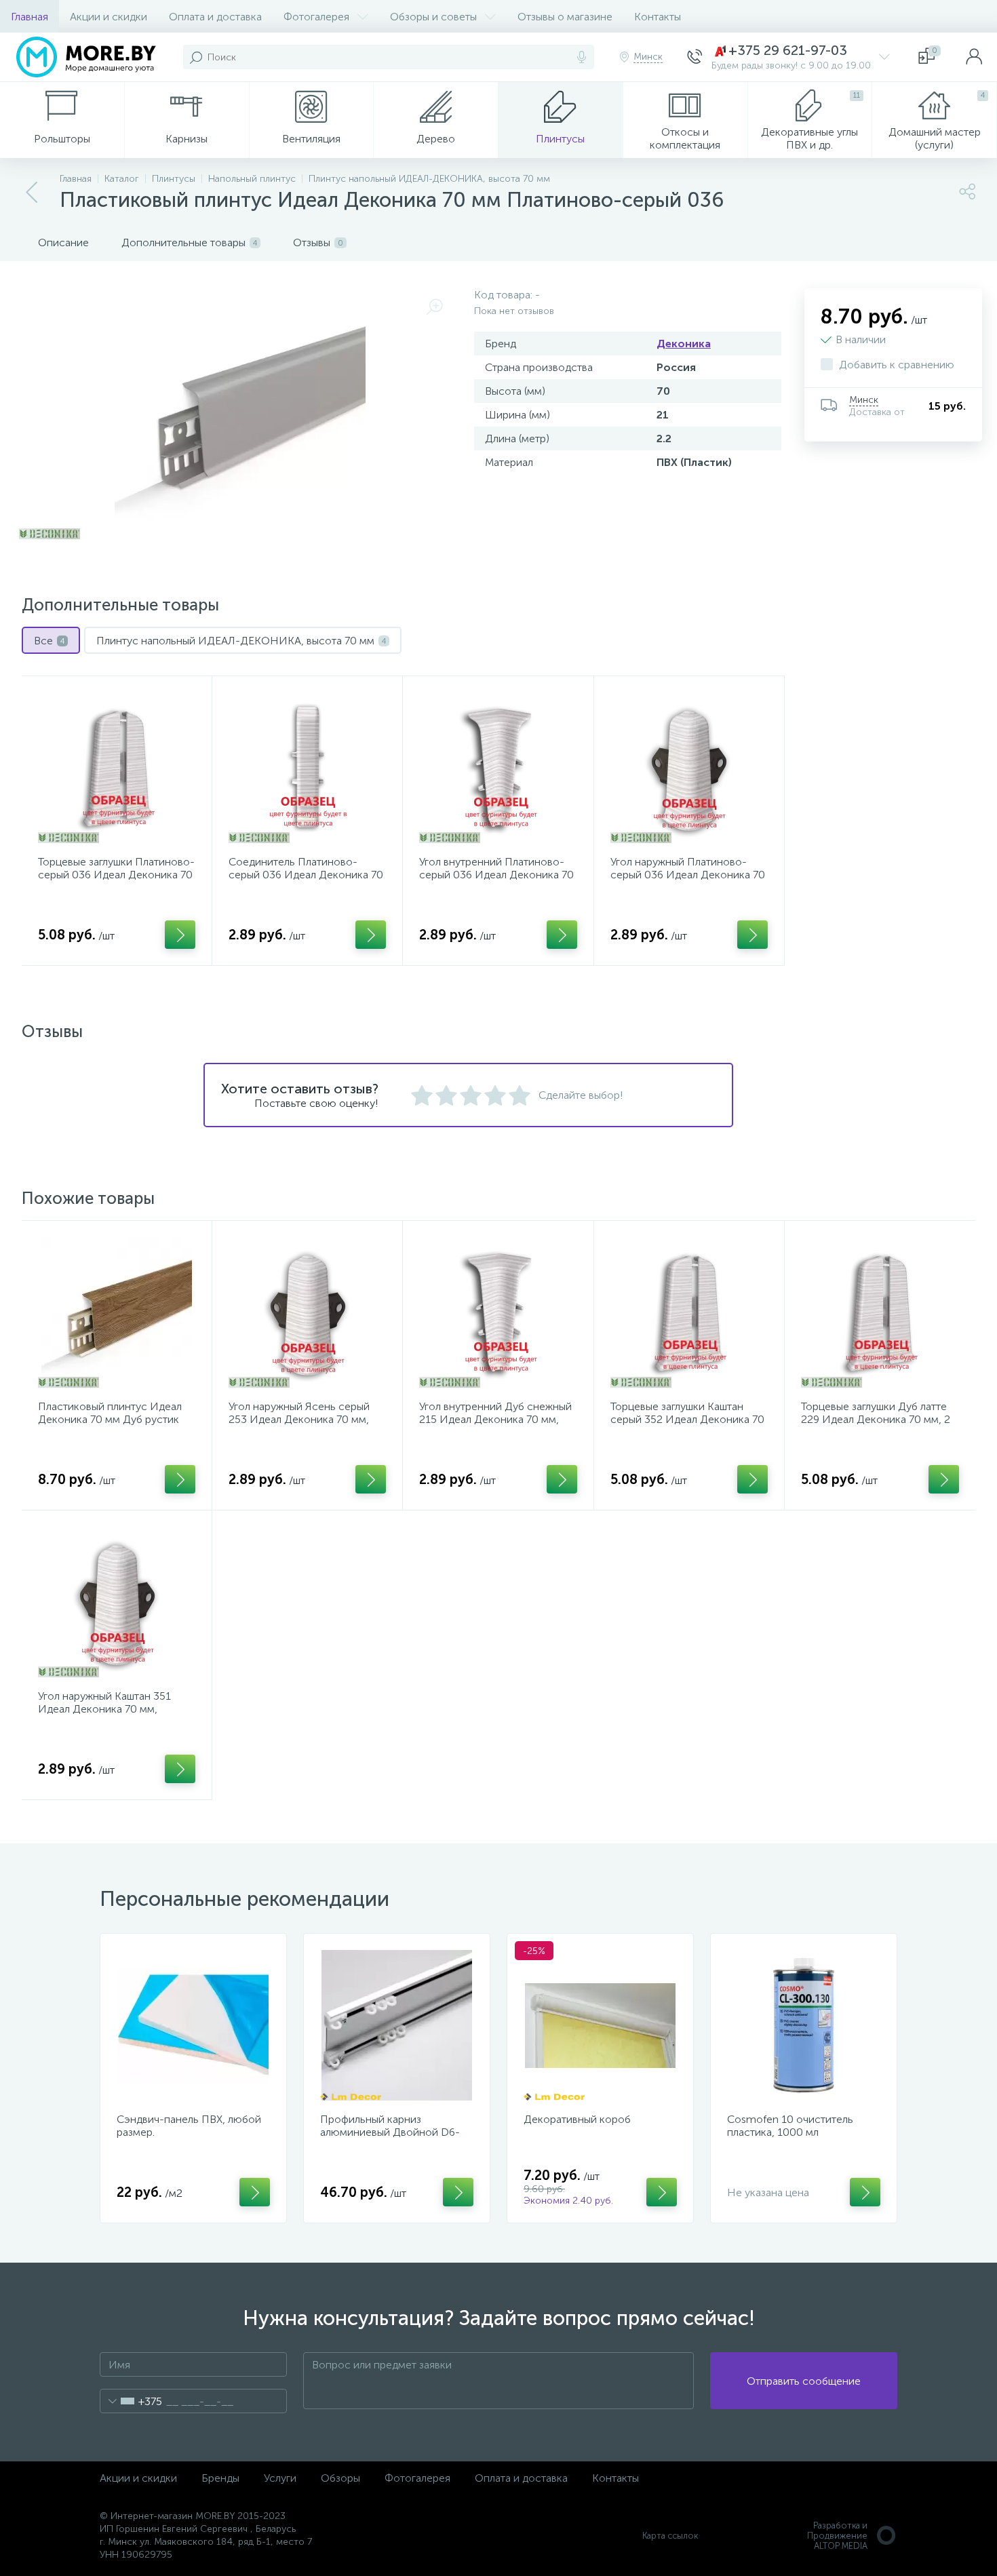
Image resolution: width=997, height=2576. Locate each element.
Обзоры (340, 2478)
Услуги (280, 2478)
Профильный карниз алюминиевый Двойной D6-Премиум (390, 2132)
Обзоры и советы (433, 17)
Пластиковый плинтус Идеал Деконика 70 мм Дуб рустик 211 (110, 1419)
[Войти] (974, 57)
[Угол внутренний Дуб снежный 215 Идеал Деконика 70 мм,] (498, 1312)
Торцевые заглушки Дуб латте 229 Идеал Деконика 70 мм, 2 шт (876, 1419)
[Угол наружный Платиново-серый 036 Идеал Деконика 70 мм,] (689, 768)
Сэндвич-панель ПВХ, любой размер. (189, 2126)
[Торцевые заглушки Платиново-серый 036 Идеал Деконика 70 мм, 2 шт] (117, 768)
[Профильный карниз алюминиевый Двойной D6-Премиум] (397, 2025)
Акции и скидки (109, 17)
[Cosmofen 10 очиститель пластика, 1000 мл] (804, 2025)
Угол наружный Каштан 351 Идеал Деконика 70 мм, (104, 1702)
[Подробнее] (180, 935)
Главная (30, 17)
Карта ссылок (670, 2536)
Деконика (684, 344)
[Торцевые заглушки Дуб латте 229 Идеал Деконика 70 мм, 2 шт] (880, 1312)
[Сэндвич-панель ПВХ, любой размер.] (193, 2025)
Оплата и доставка (215, 17)
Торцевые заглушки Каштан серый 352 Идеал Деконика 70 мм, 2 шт (687, 1419)
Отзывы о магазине (565, 17)
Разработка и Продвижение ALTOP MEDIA (837, 2536)
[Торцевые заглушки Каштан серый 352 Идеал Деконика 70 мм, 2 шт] (689, 1312)
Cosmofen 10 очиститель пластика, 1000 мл (790, 2126)
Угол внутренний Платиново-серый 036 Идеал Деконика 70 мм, (496, 875)
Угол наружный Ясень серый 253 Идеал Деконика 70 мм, (299, 1413)
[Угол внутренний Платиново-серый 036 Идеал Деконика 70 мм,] (498, 768)
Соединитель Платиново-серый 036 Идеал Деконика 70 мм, (306, 875)
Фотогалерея (316, 17)
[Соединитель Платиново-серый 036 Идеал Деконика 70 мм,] (307, 768)
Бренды (220, 2478)
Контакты (658, 17)
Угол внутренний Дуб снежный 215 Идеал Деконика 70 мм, (495, 1413)
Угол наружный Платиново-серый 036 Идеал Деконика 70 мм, (688, 875)
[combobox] (131, 2401)
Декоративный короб (577, 2119)
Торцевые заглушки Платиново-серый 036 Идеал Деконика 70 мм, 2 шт (116, 875)
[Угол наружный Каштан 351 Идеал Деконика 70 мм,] (117, 1602)
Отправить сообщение (804, 2381)
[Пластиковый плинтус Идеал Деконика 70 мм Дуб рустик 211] (117, 1312)
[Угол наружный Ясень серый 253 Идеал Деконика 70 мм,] (307, 1312)
